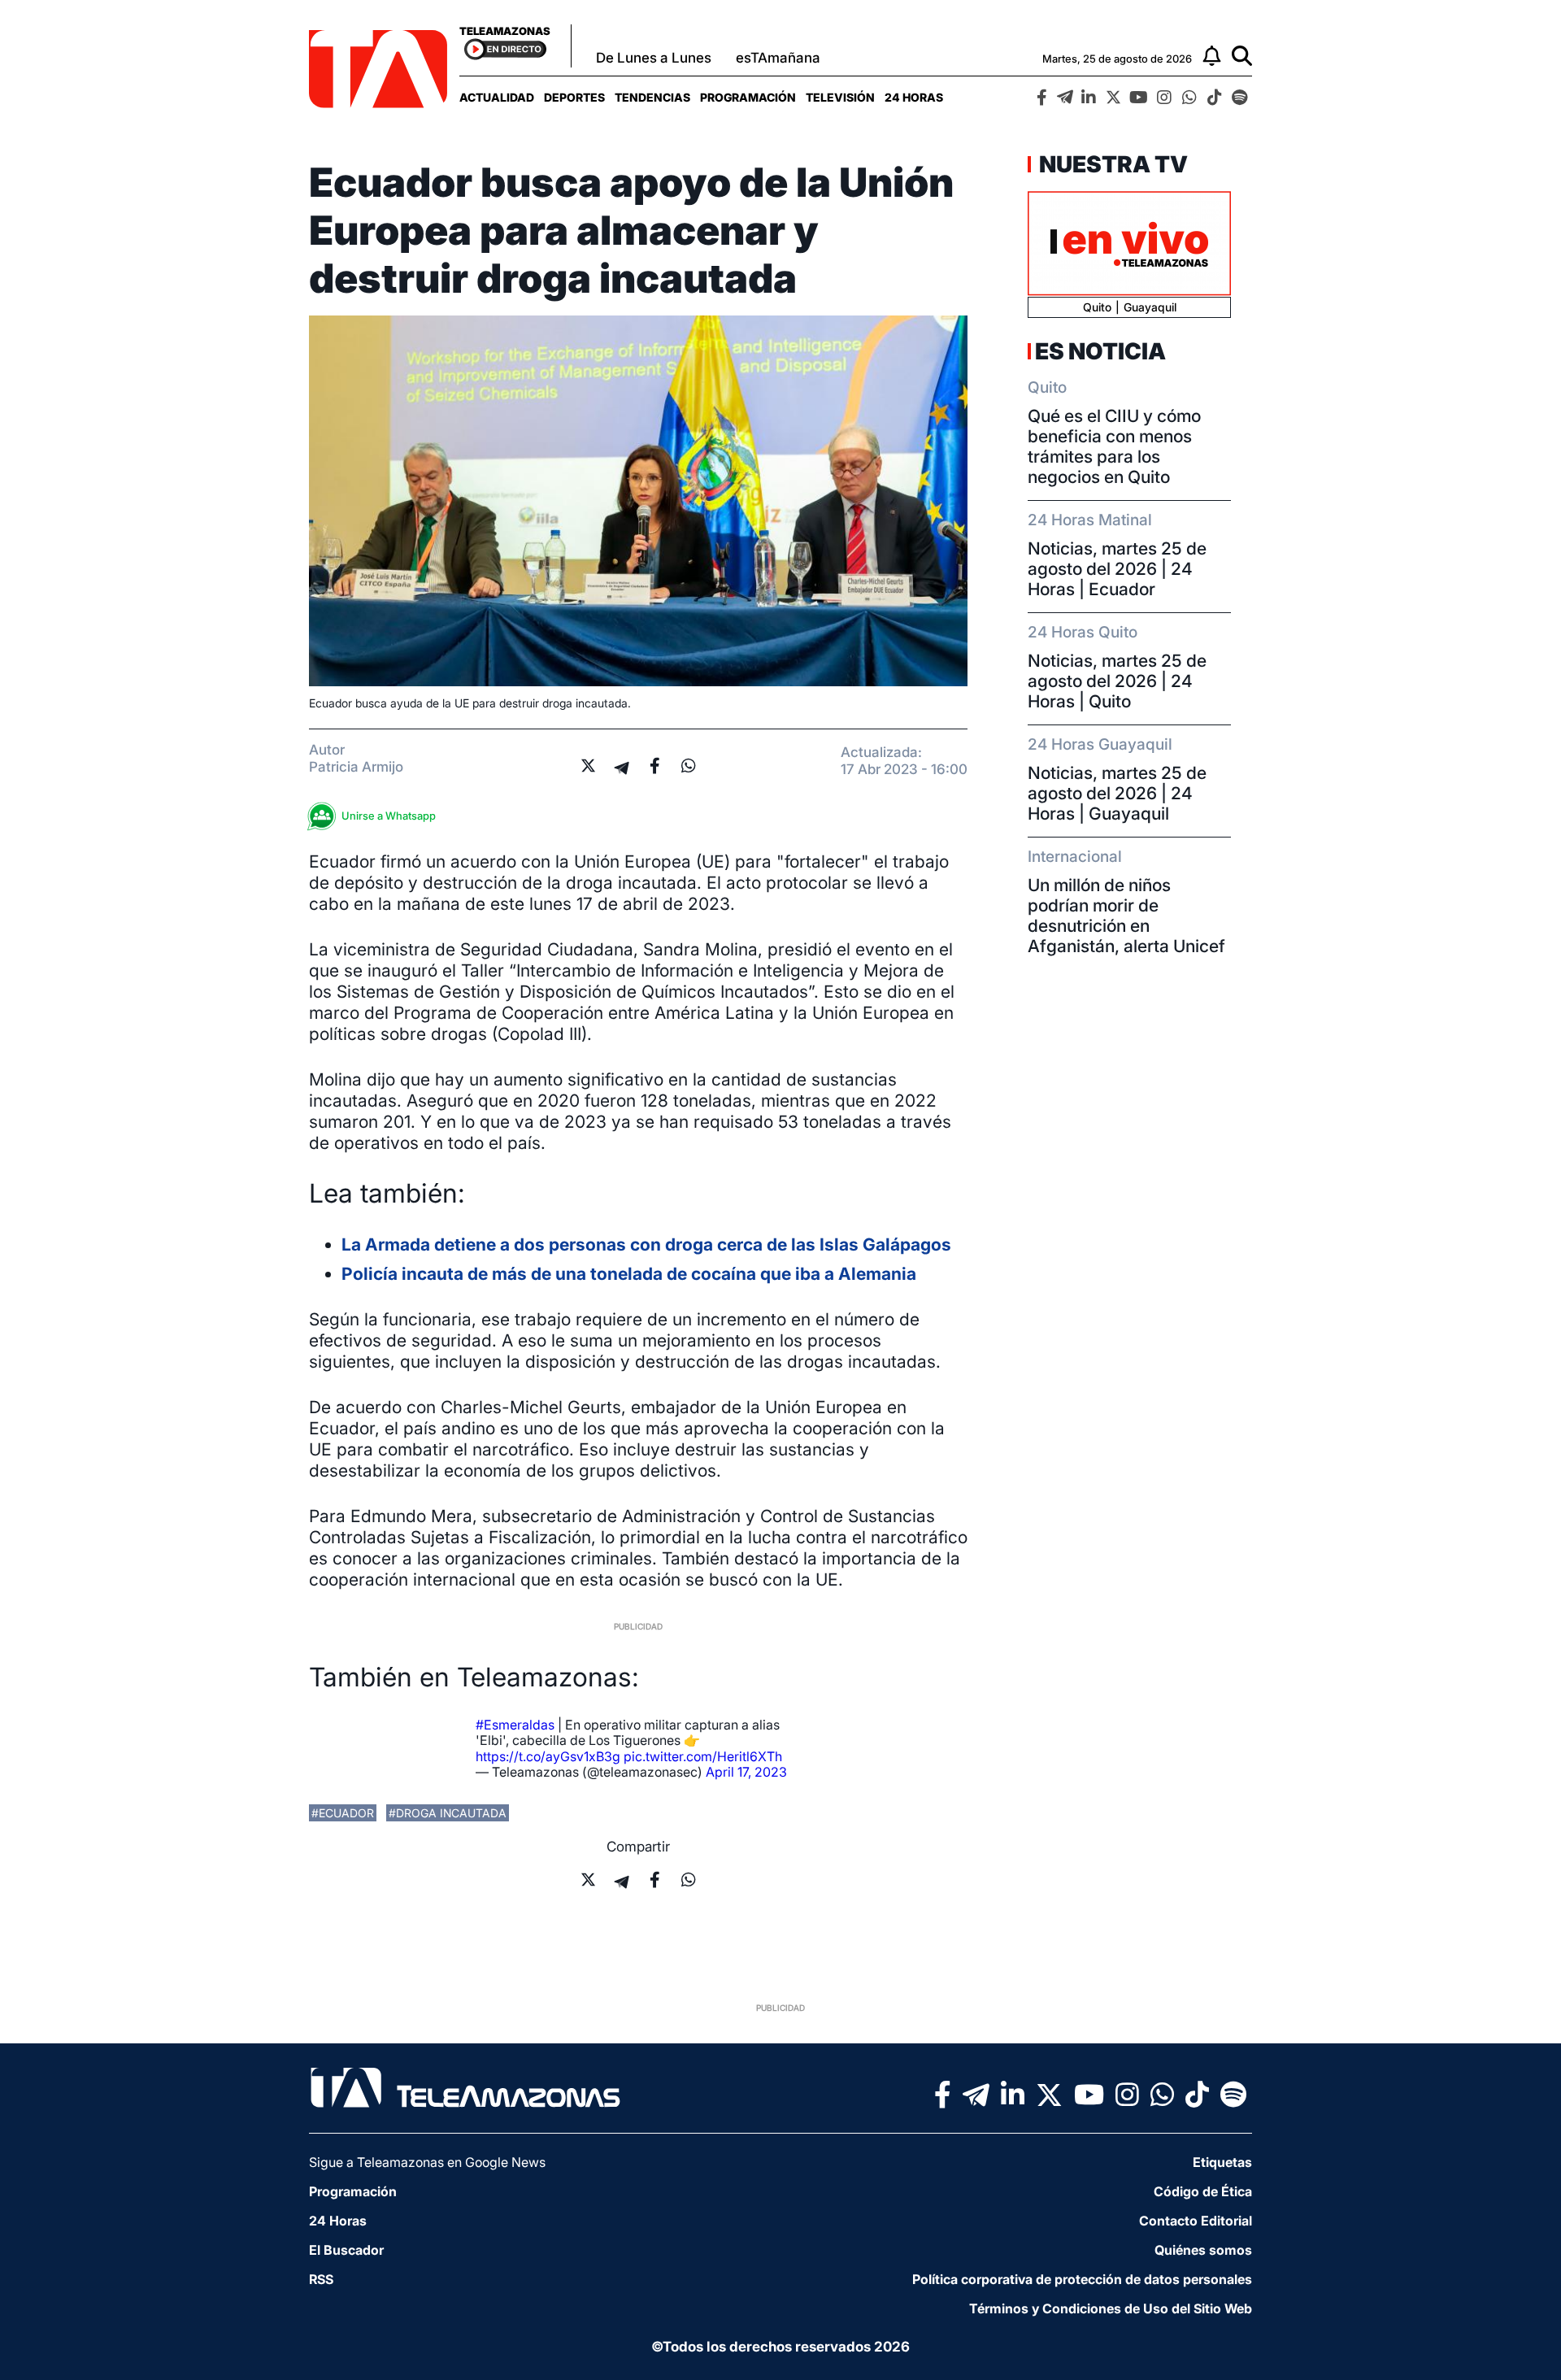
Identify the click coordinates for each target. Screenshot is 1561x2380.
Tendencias (652, 97)
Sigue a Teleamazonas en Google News (427, 2162)
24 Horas (914, 97)
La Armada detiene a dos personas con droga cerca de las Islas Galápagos (646, 1244)
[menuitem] (497, 97)
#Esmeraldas (515, 1725)
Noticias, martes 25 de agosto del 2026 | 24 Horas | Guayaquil (1117, 793)
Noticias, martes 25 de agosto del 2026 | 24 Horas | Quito (1117, 681)
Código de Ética (1203, 2191)
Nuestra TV (1111, 164)
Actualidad (497, 97)
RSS (321, 2279)
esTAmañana (778, 58)
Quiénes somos (1203, 2250)
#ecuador (343, 1813)
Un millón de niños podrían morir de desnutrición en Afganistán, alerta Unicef (1126, 916)
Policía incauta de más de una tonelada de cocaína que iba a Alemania (629, 1274)
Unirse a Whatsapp (389, 816)
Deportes (574, 97)
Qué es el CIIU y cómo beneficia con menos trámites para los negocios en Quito (1114, 446)
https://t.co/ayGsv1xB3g (548, 1756)
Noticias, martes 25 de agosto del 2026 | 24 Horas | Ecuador (1117, 569)
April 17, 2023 (746, 1772)
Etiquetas (1222, 2162)
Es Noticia (1100, 351)
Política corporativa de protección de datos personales (1082, 2279)
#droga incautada (448, 1813)
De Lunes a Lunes (654, 58)
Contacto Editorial (1196, 2221)
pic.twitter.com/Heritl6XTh (703, 1756)
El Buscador (346, 2250)
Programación (748, 97)
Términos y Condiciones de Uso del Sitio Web (1111, 2308)
